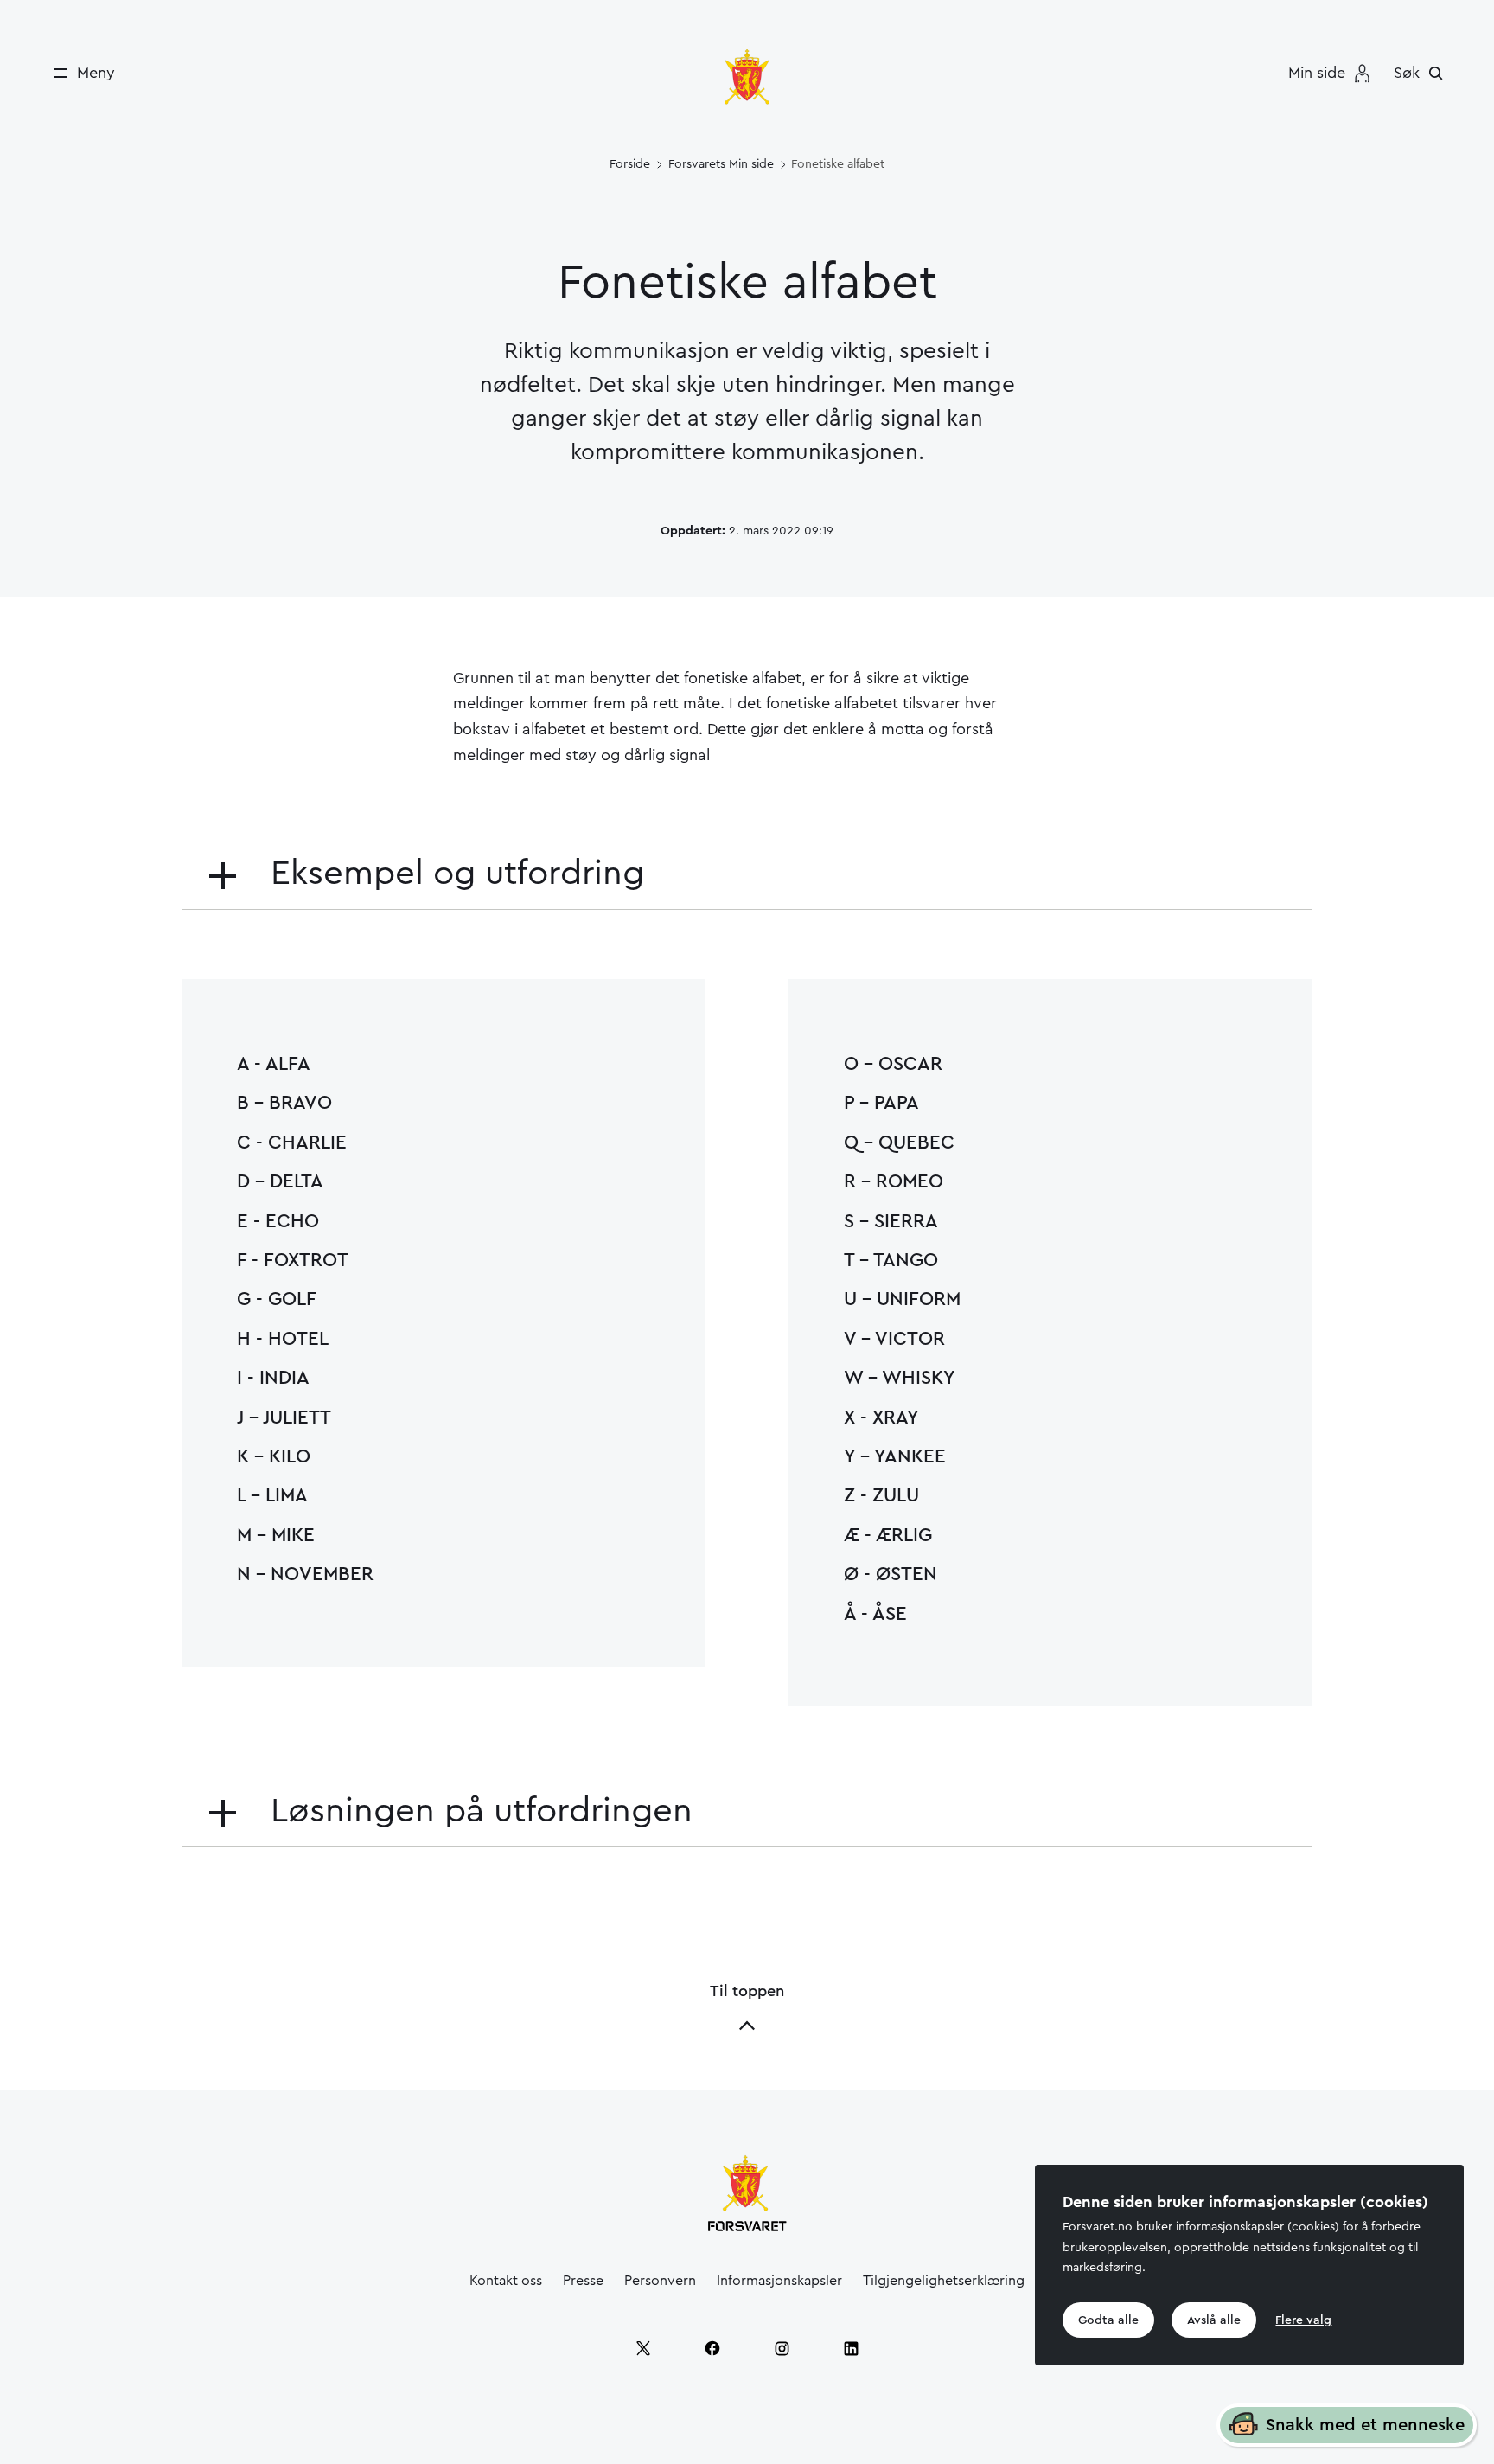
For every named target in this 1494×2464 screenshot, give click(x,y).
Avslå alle (1214, 2320)
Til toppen (747, 1991)
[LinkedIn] (851, 2348)
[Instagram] (782, 2348)
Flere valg (1303, 2320)
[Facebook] (712, 2348)
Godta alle (1108, 2320)
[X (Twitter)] (643, 2348)
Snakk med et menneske (1365, 2425)
